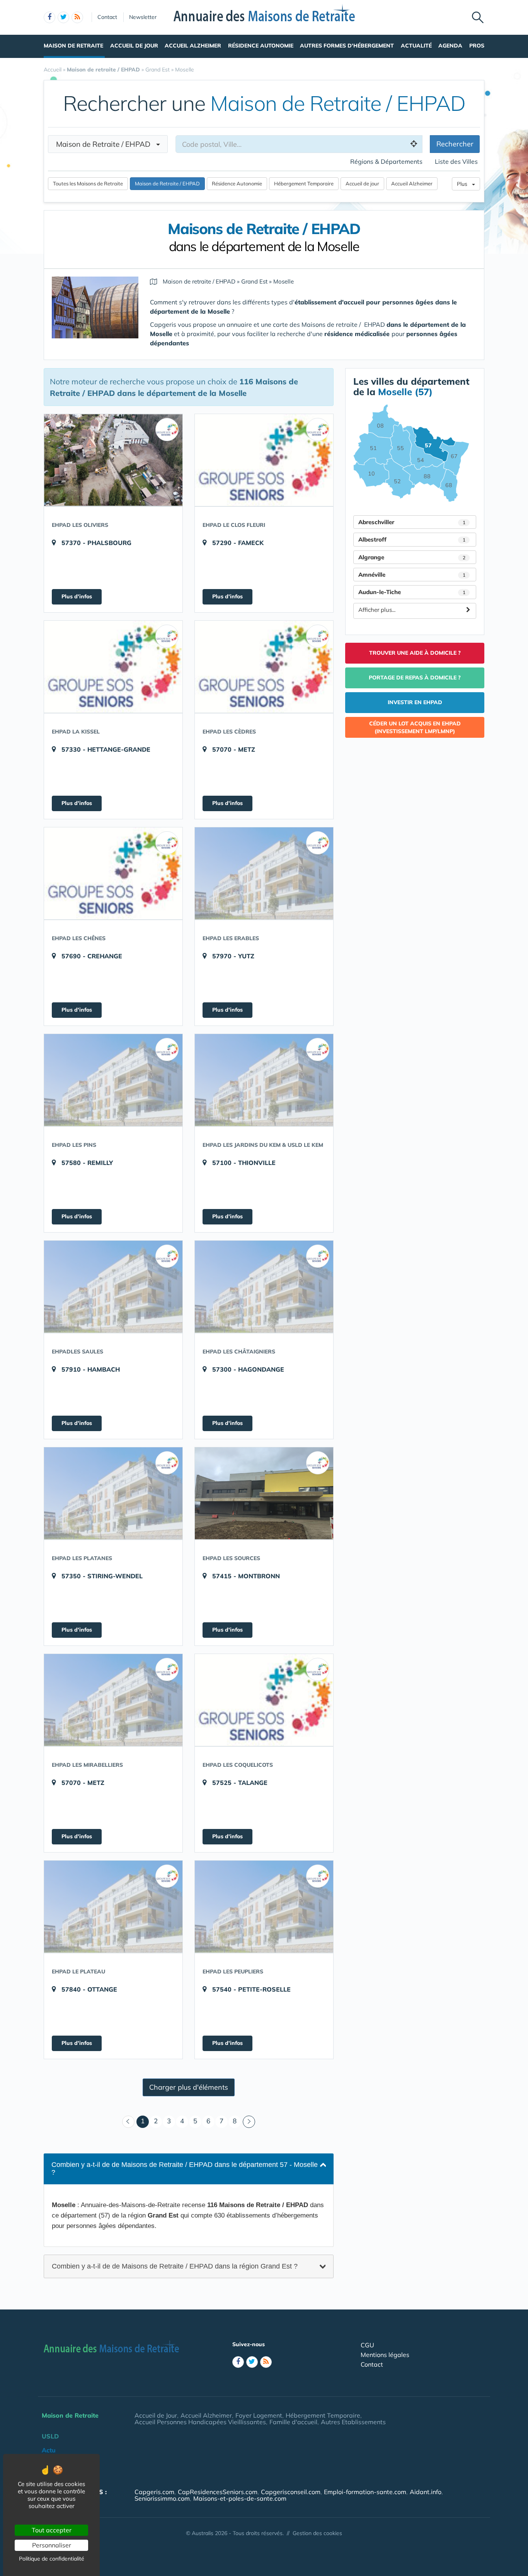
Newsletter (143, 17)
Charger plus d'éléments (189, 2087)
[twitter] (63, 17)
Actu (49, 2450)
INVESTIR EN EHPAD (415, 702)
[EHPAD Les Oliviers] (113, 460)
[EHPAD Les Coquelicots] (264, 1700)
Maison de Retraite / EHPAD (106, 144)
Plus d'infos (77, 596)
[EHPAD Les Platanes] (113, 1493)
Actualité (416, 46)
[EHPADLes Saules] (113, 1287)
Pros (477, 46)
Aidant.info (426, 2492)
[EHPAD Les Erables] (264, 873)
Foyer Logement (259, 2415)
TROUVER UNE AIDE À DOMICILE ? (415, 653)
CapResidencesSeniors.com (218, 2492)
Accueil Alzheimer (193, 46)
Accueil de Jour (134, 46)
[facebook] (49, 17)
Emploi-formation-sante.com (365, 2492)
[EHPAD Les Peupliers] (264, 1907)
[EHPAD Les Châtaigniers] (264, 1287)
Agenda (450, 46)
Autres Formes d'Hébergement (347, 46)
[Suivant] (249, 2122)
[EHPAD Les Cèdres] (264, 667)
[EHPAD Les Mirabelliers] (113, 1700)
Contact (107, 17)
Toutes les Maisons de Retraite (88, 183)
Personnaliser (52, 2545)
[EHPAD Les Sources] (264, 1493)
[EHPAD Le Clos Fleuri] (264, 460)
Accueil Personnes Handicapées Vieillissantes (200, 2422)
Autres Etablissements (353, 2422)
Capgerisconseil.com (291, 2492)
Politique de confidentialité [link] (52, 2559)
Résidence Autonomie (261, 46)
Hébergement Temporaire (304, 183)
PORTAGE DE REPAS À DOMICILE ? (415, 678)
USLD (50, 2436)
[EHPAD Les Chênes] (113, 873)
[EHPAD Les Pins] (113, 1080)
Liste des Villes (456, 161)
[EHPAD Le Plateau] (113, 1907)
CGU (367, 2345)
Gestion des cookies (317, 2533)
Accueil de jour (362, 183)
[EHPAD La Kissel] (113, 667)
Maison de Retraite (73, 46)
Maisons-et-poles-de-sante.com (240, 2498)
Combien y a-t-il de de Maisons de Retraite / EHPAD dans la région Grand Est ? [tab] (175, 2266)
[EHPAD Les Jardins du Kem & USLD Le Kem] (264, 1080)
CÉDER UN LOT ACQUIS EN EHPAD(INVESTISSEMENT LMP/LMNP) (415, 727)
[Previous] (128, 2122)
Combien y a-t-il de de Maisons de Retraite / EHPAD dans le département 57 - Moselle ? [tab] (185, 2168)
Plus (464, 184)
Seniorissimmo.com (162, 2498)
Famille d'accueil (293, 2422)
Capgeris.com (154, 2492)
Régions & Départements (386, 161)
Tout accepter (52, 2530)
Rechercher (455, 144)
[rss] (77, 17)
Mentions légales (385, 2355)
